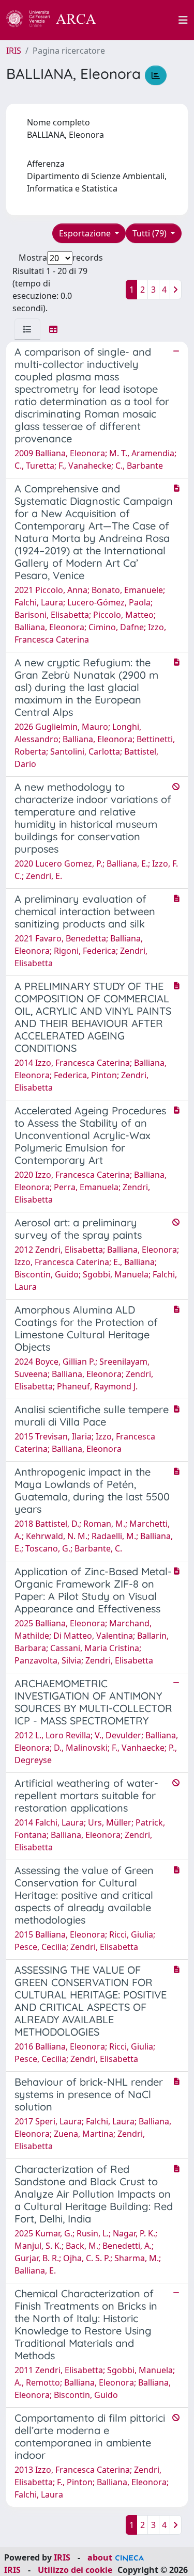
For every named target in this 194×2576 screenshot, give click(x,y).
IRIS (14, 51)
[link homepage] (57, 20)
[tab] (27, 329)
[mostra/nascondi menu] (183, 20)
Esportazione (86, 233)
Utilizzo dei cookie (75, 2570)
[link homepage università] (143, 20)
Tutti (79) (151, 233)
